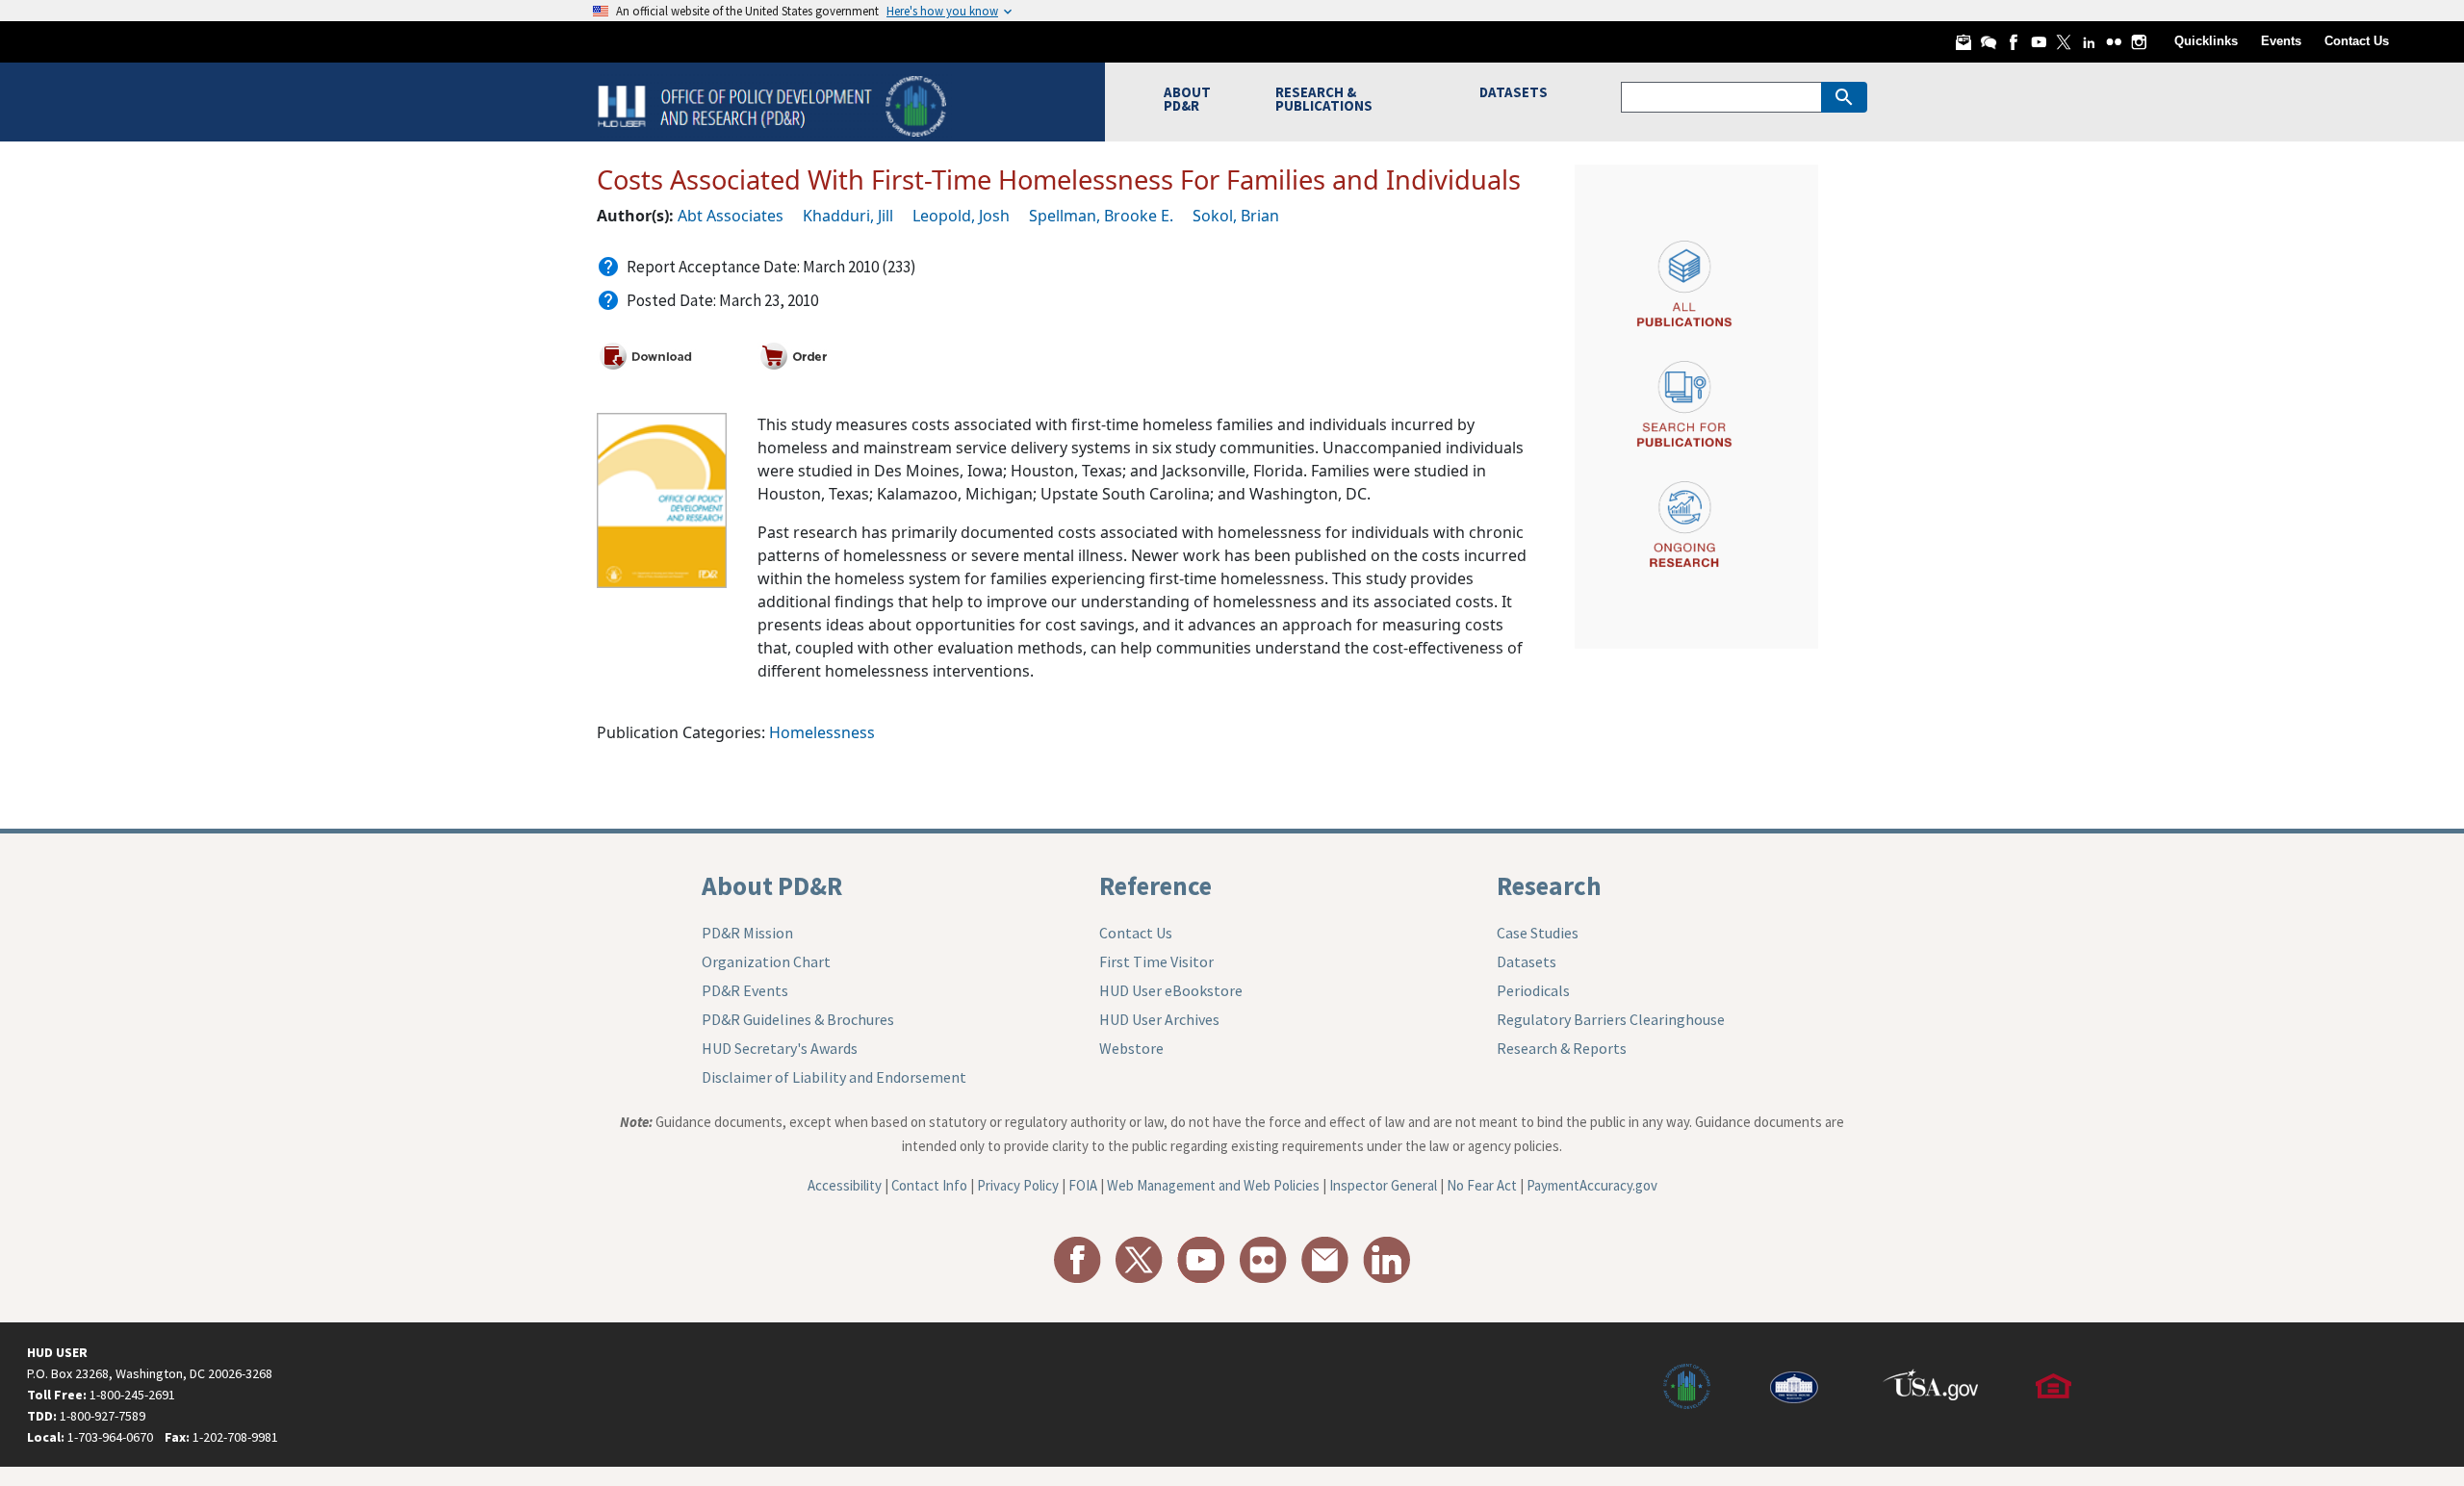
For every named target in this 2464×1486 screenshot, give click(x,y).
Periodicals (1533, 990)
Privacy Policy (1018, 1185)
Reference (1155, 885)
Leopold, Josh (961, 216)
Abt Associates (731, 216)
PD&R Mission (747, 933)
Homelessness (822, 732)
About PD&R (772, 885)
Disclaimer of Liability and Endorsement (834, 1077)
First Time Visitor (1156, 961)
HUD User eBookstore (1171, 990)
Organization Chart (766, 961)
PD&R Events (745, 990)
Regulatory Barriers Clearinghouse (1611, 1019)
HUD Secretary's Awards (780, 1048)
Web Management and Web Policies (1213, 1185)
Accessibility (845, 1185)
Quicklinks (2206, 41)
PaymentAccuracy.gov (1592, 1185)
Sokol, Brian (1236, 216)
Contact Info (929, 1185)
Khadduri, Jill (848, 216)
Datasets (1527, 961)
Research (1549, 885)
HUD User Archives (1159, 1019)
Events (2281, 41)
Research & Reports (1562, 1048)
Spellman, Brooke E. (1101, 216)
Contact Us (2357, 41)
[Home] (774, 104)
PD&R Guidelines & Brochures (798, 1019)
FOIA (1083, 1185)
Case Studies (1538, 933)
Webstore (1131, 1048)
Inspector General (1383, 1185)
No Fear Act (1482, 1185)
